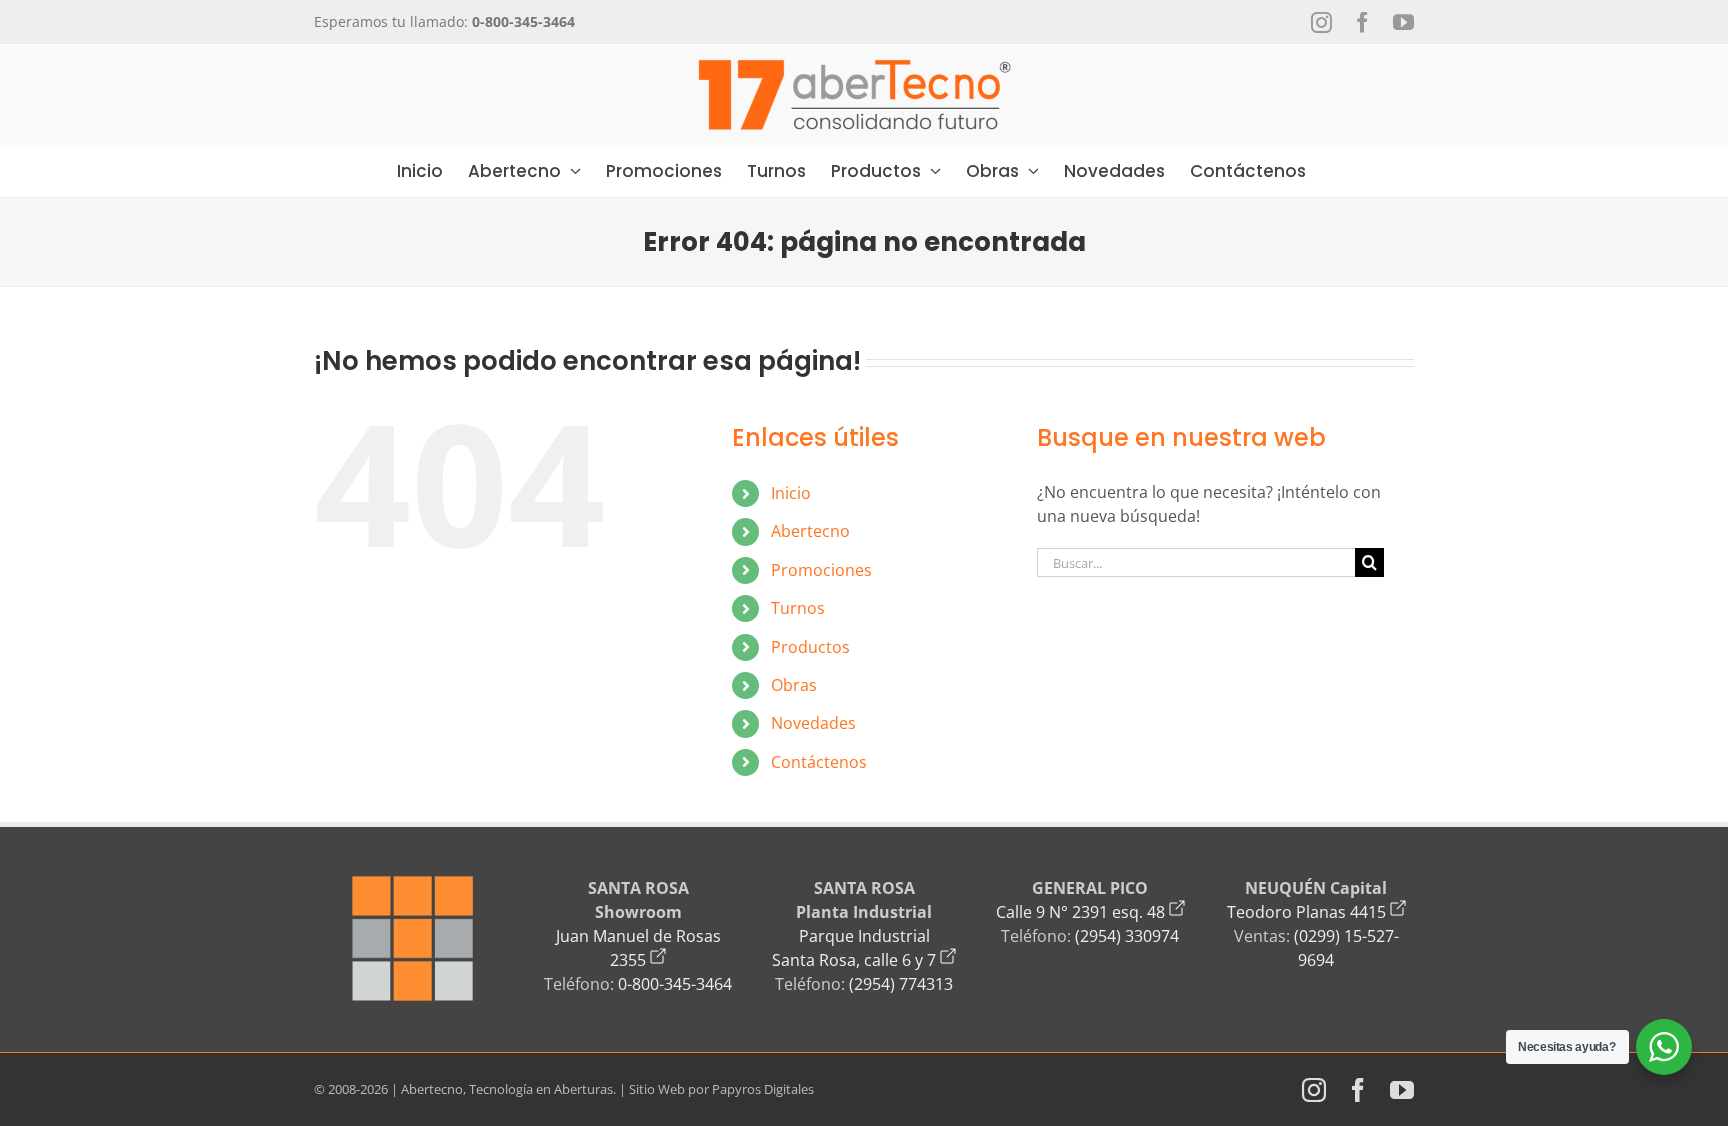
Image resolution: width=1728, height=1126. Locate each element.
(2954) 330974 (1127, 936)
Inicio (791, 493)
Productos (810, 647)
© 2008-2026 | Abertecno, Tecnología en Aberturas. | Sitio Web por (513, 1089)
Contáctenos (819, 762)
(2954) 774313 (901, 984)
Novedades (813, 723)
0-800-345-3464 (675, 984)
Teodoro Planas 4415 (1308, 912)
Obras (794, 685)
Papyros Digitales (763, 1089)
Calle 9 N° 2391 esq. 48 (1082, 912)
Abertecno (810, 531)
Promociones (821, 570)
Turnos (798, 608)
